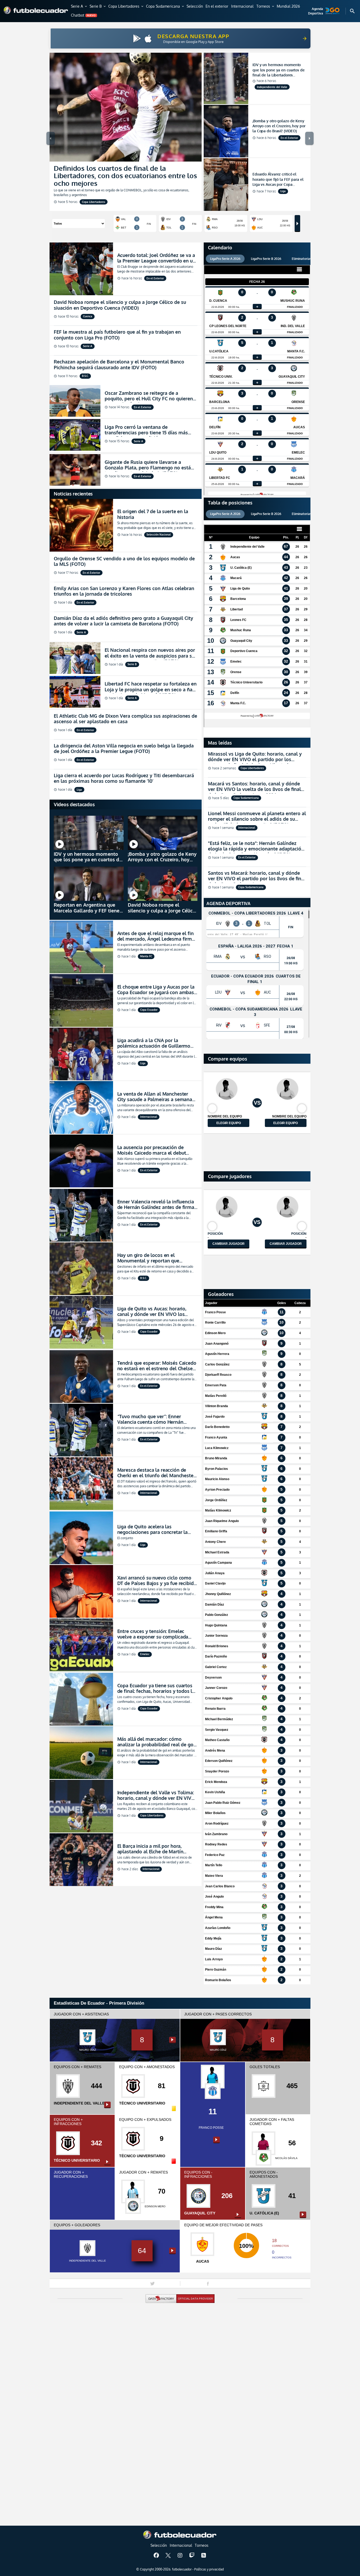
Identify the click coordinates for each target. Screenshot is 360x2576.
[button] (79, 7)
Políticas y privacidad (209, 2569)
